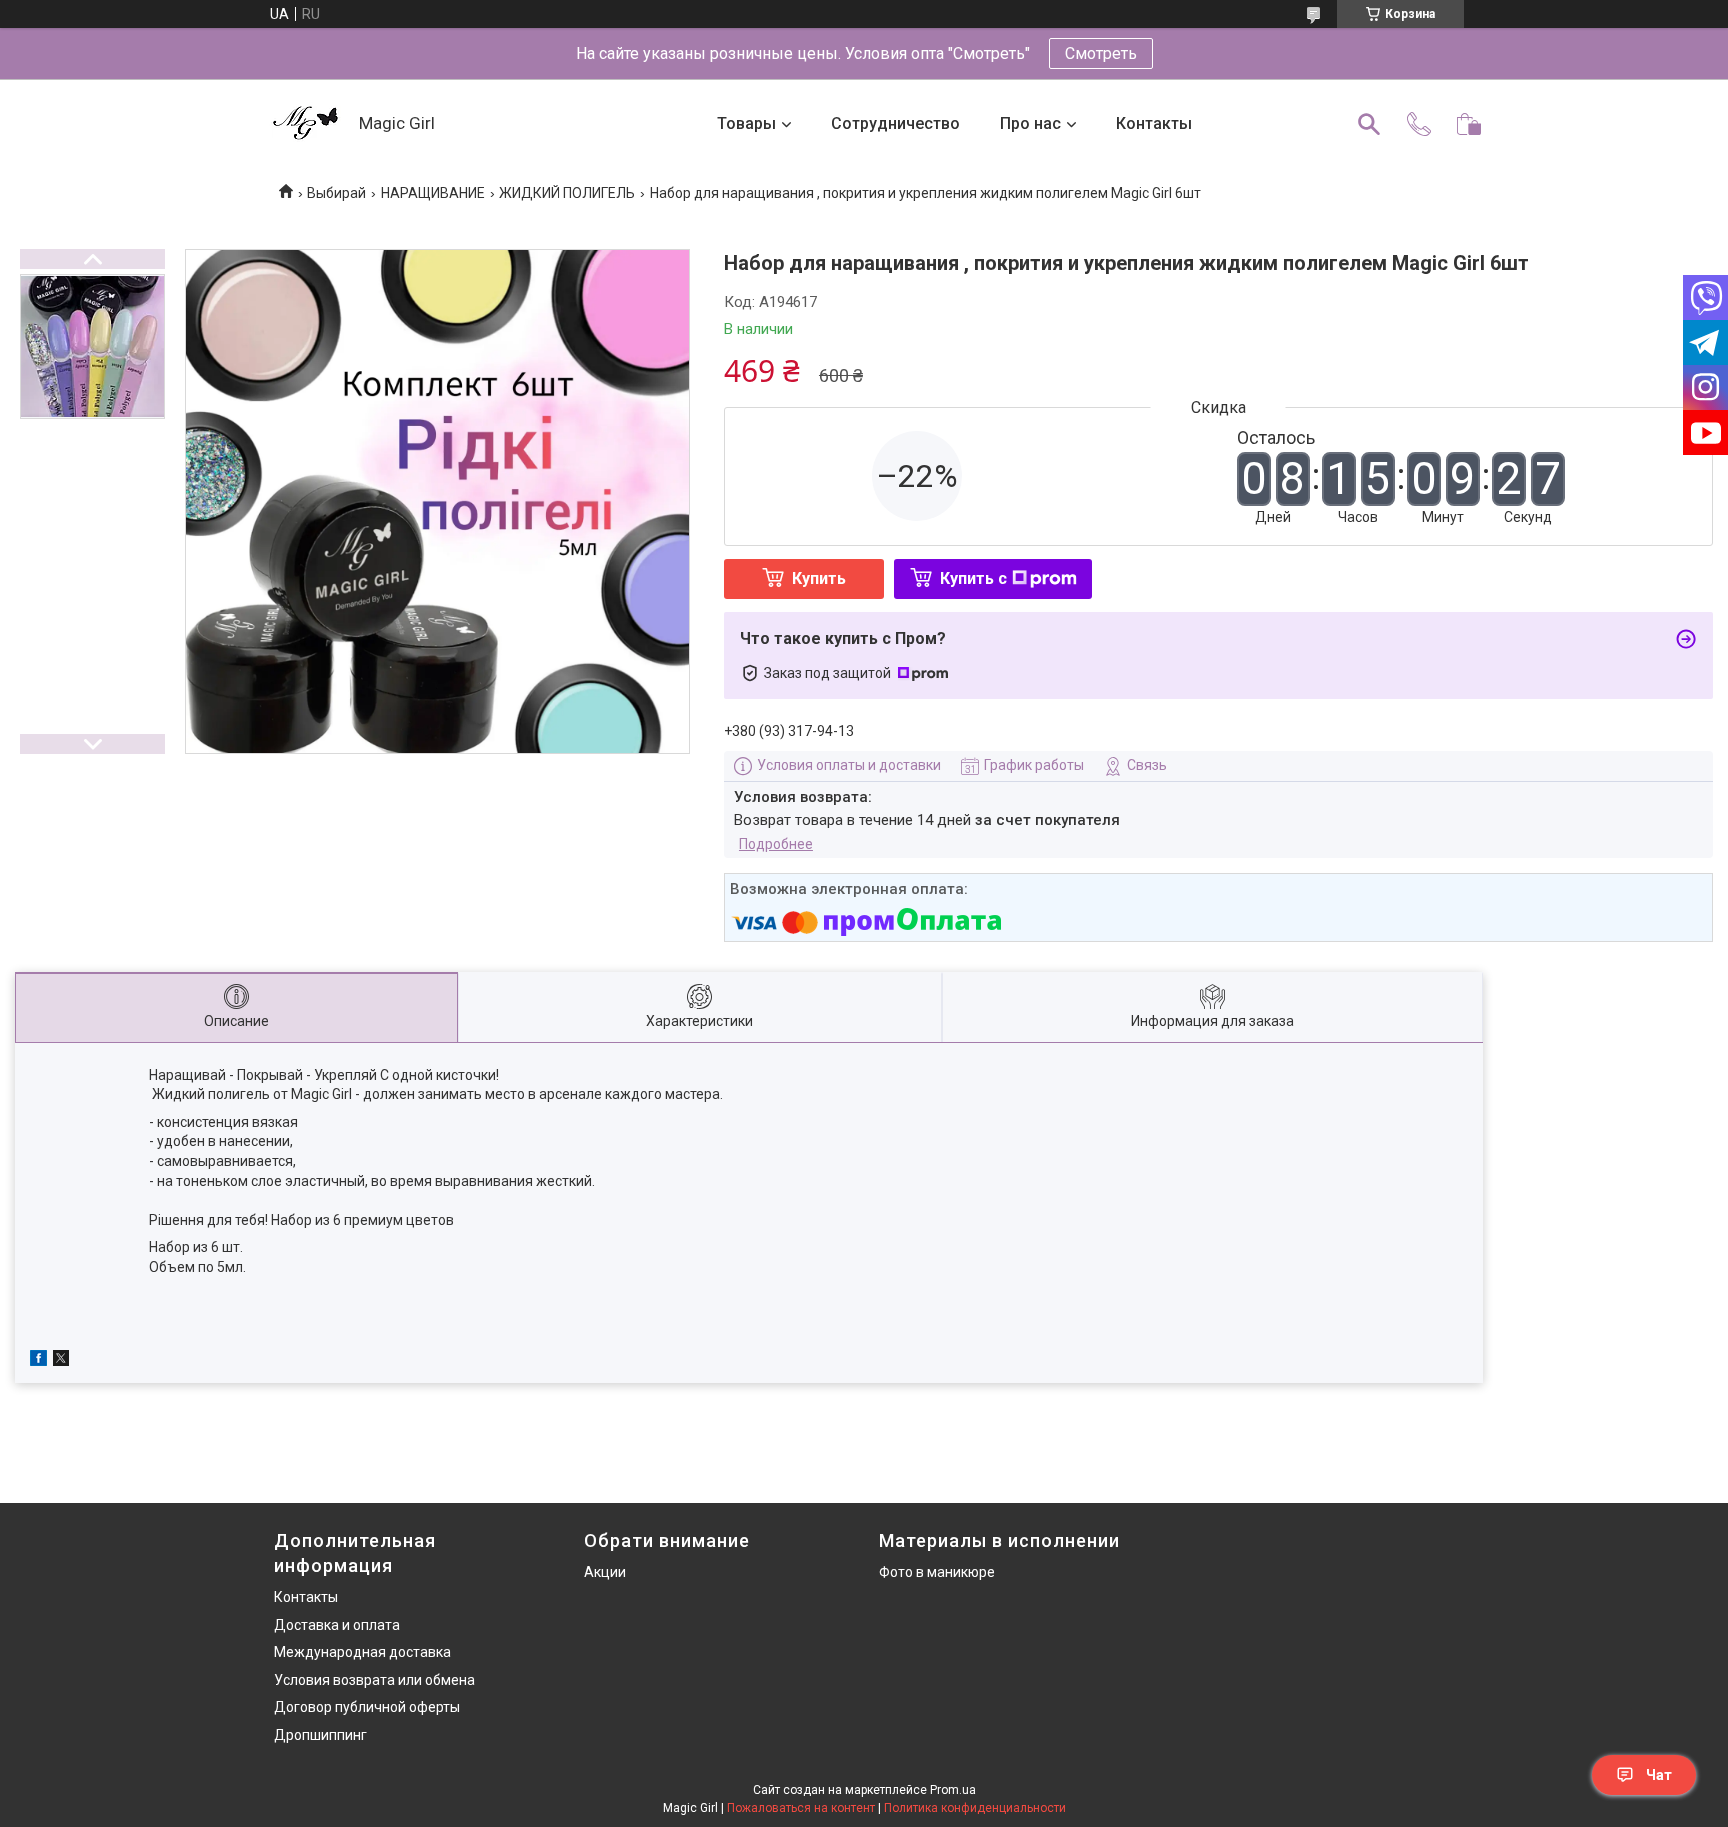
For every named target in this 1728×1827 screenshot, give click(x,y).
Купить (819, 578)
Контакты (1154, 123)
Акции (605, 1572)
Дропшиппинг (320, 1735)
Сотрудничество (895, 123)
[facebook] (38, 1361)
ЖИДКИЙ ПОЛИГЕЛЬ (567, 193)
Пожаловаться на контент (801, 1808)
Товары (746, 123)
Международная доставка (362, 1652)
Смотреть (1101, 53)
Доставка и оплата (337, 1625)
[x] (61, 1361)
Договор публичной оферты (367, 1707)
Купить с (973, 578)
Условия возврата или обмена (374, 1680)
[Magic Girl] (306, 124)
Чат (1659, 1775)
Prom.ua (953, 1790)
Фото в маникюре (937, 1572)
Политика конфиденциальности (975, 1808)
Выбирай (336, 193)
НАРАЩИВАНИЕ (433, 193)
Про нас (1030, 123)
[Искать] (1369, 124)
